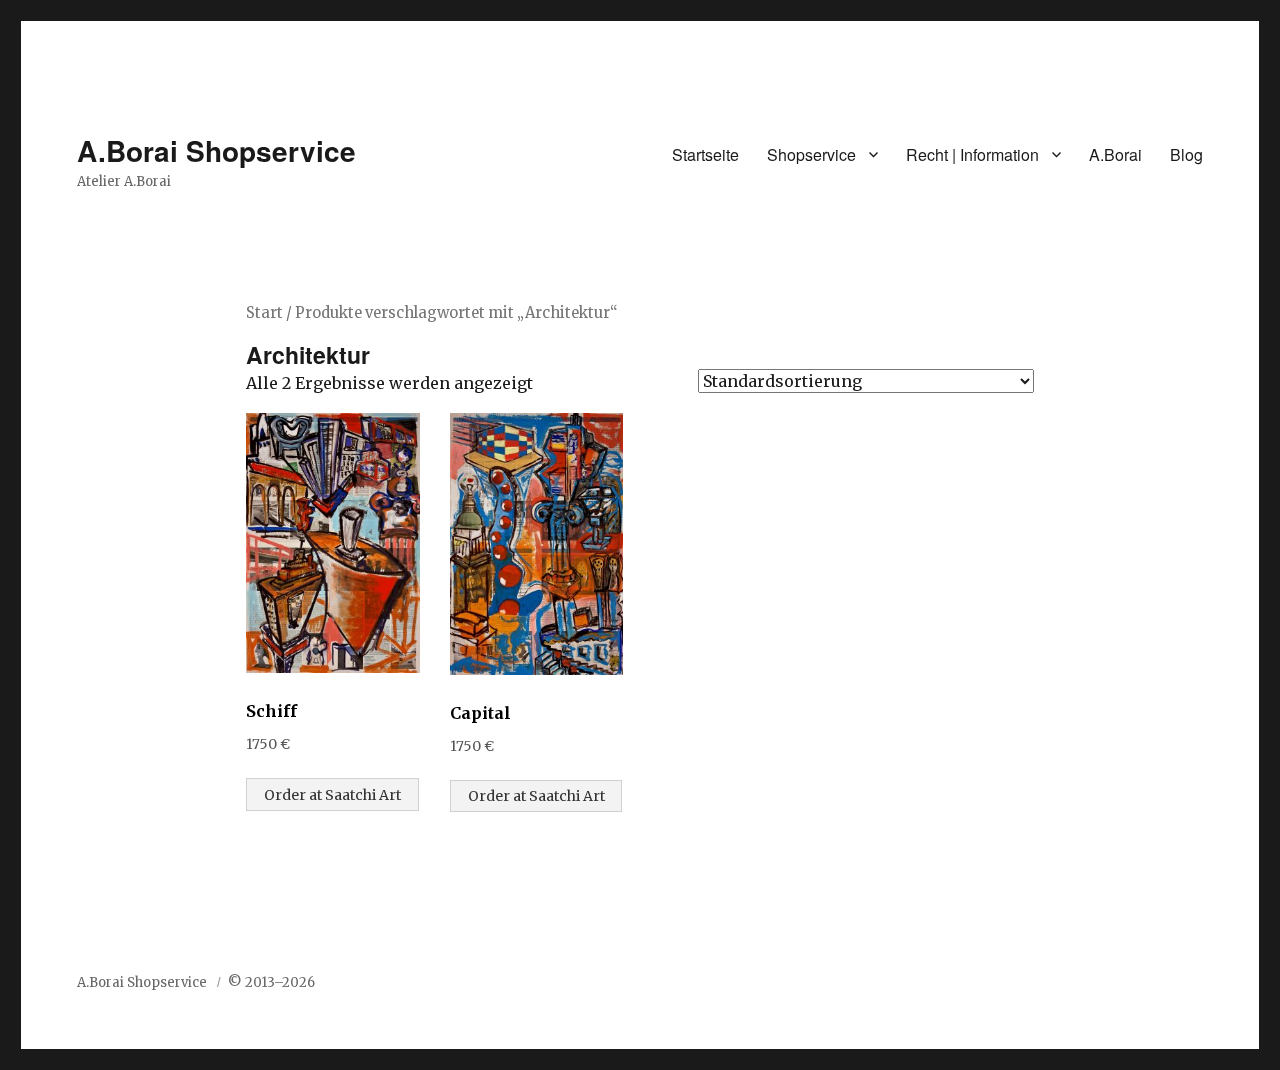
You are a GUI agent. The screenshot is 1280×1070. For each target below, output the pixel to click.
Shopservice (811, 154)
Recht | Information (972, 154)
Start (264, 313)
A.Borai (1115, 154)
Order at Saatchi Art (332, 795)
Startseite (705, 154)
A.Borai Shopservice (216, 150)
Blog (1186, 154)
